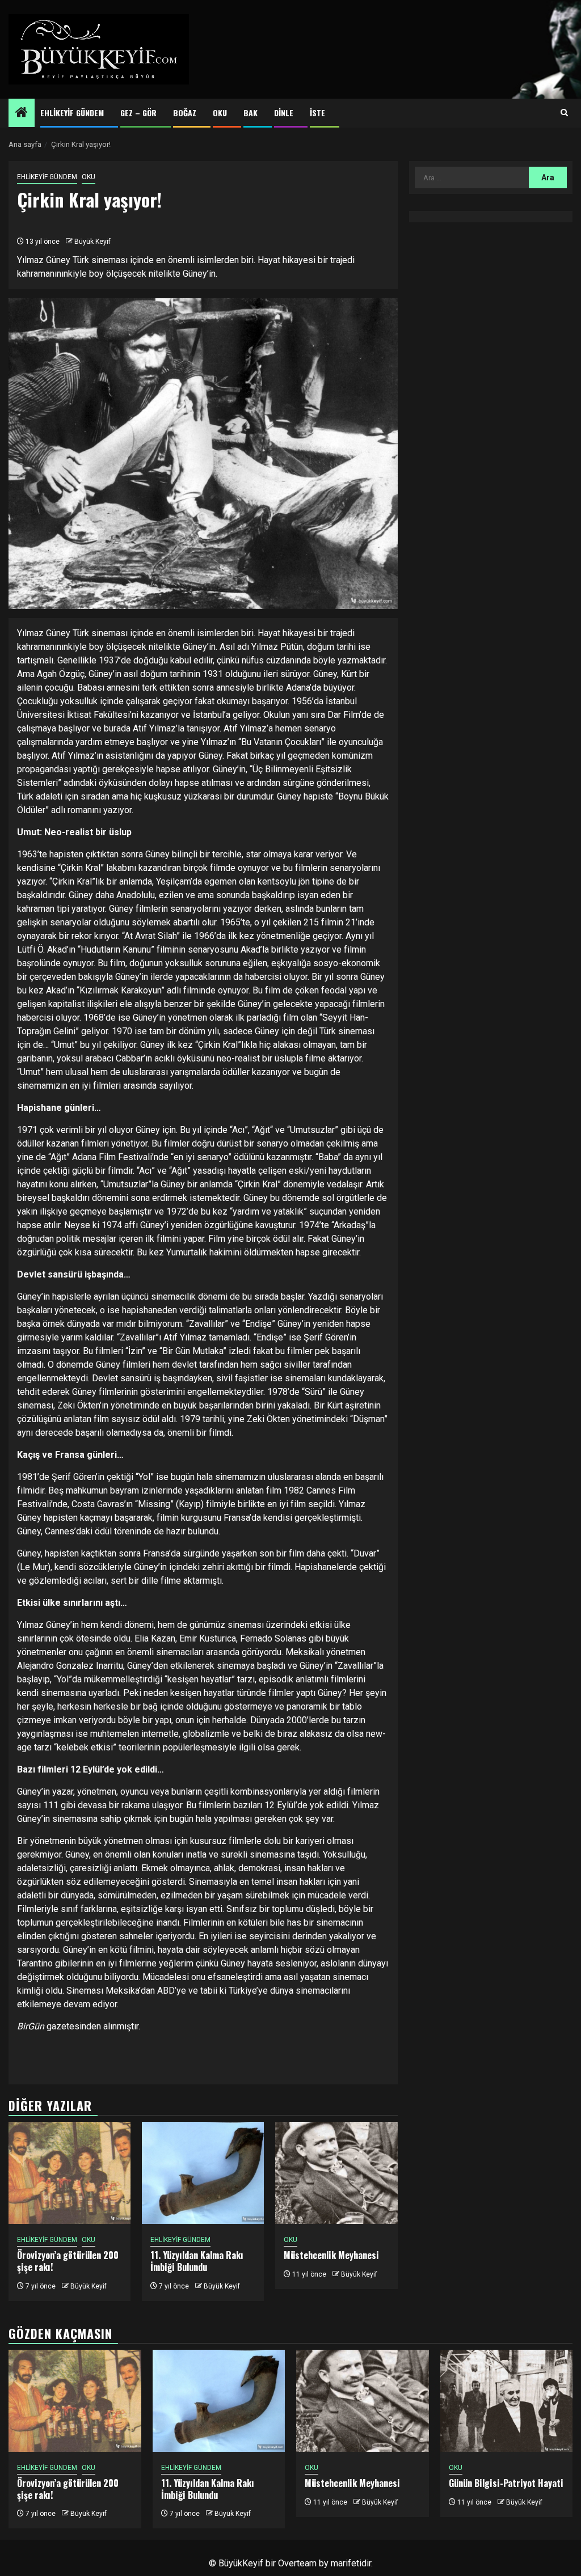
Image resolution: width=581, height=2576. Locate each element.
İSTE (317, 113)
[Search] (564, 113)
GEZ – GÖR (138, 113)
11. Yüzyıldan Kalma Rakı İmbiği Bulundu (197, 2261)
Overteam (297, 2563)
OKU (220, 113)
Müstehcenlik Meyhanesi (331, 2255)
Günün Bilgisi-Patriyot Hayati (506, 2483)
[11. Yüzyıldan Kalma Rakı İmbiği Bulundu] (203, 2173)
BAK (250, 113)
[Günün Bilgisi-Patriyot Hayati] (507, 2401)
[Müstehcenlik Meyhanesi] (336, 2173)
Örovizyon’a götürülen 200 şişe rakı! (68, 2261)
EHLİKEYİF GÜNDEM (72, 113)
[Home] (22, 113)
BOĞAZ (185, 113)
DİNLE (284, 113)
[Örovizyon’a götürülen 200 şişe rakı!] (70, 2173)
